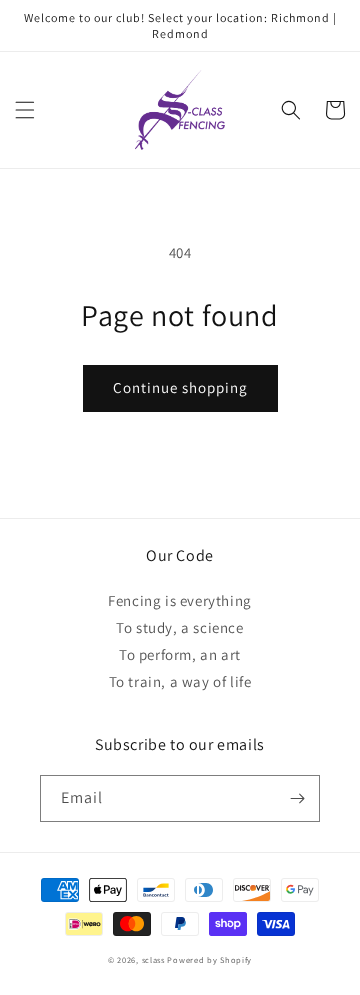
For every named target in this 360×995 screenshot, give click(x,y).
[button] (25, 110)
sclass (153, 959)
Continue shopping (180, 387)
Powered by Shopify (209, 959)
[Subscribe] (297, 798)
